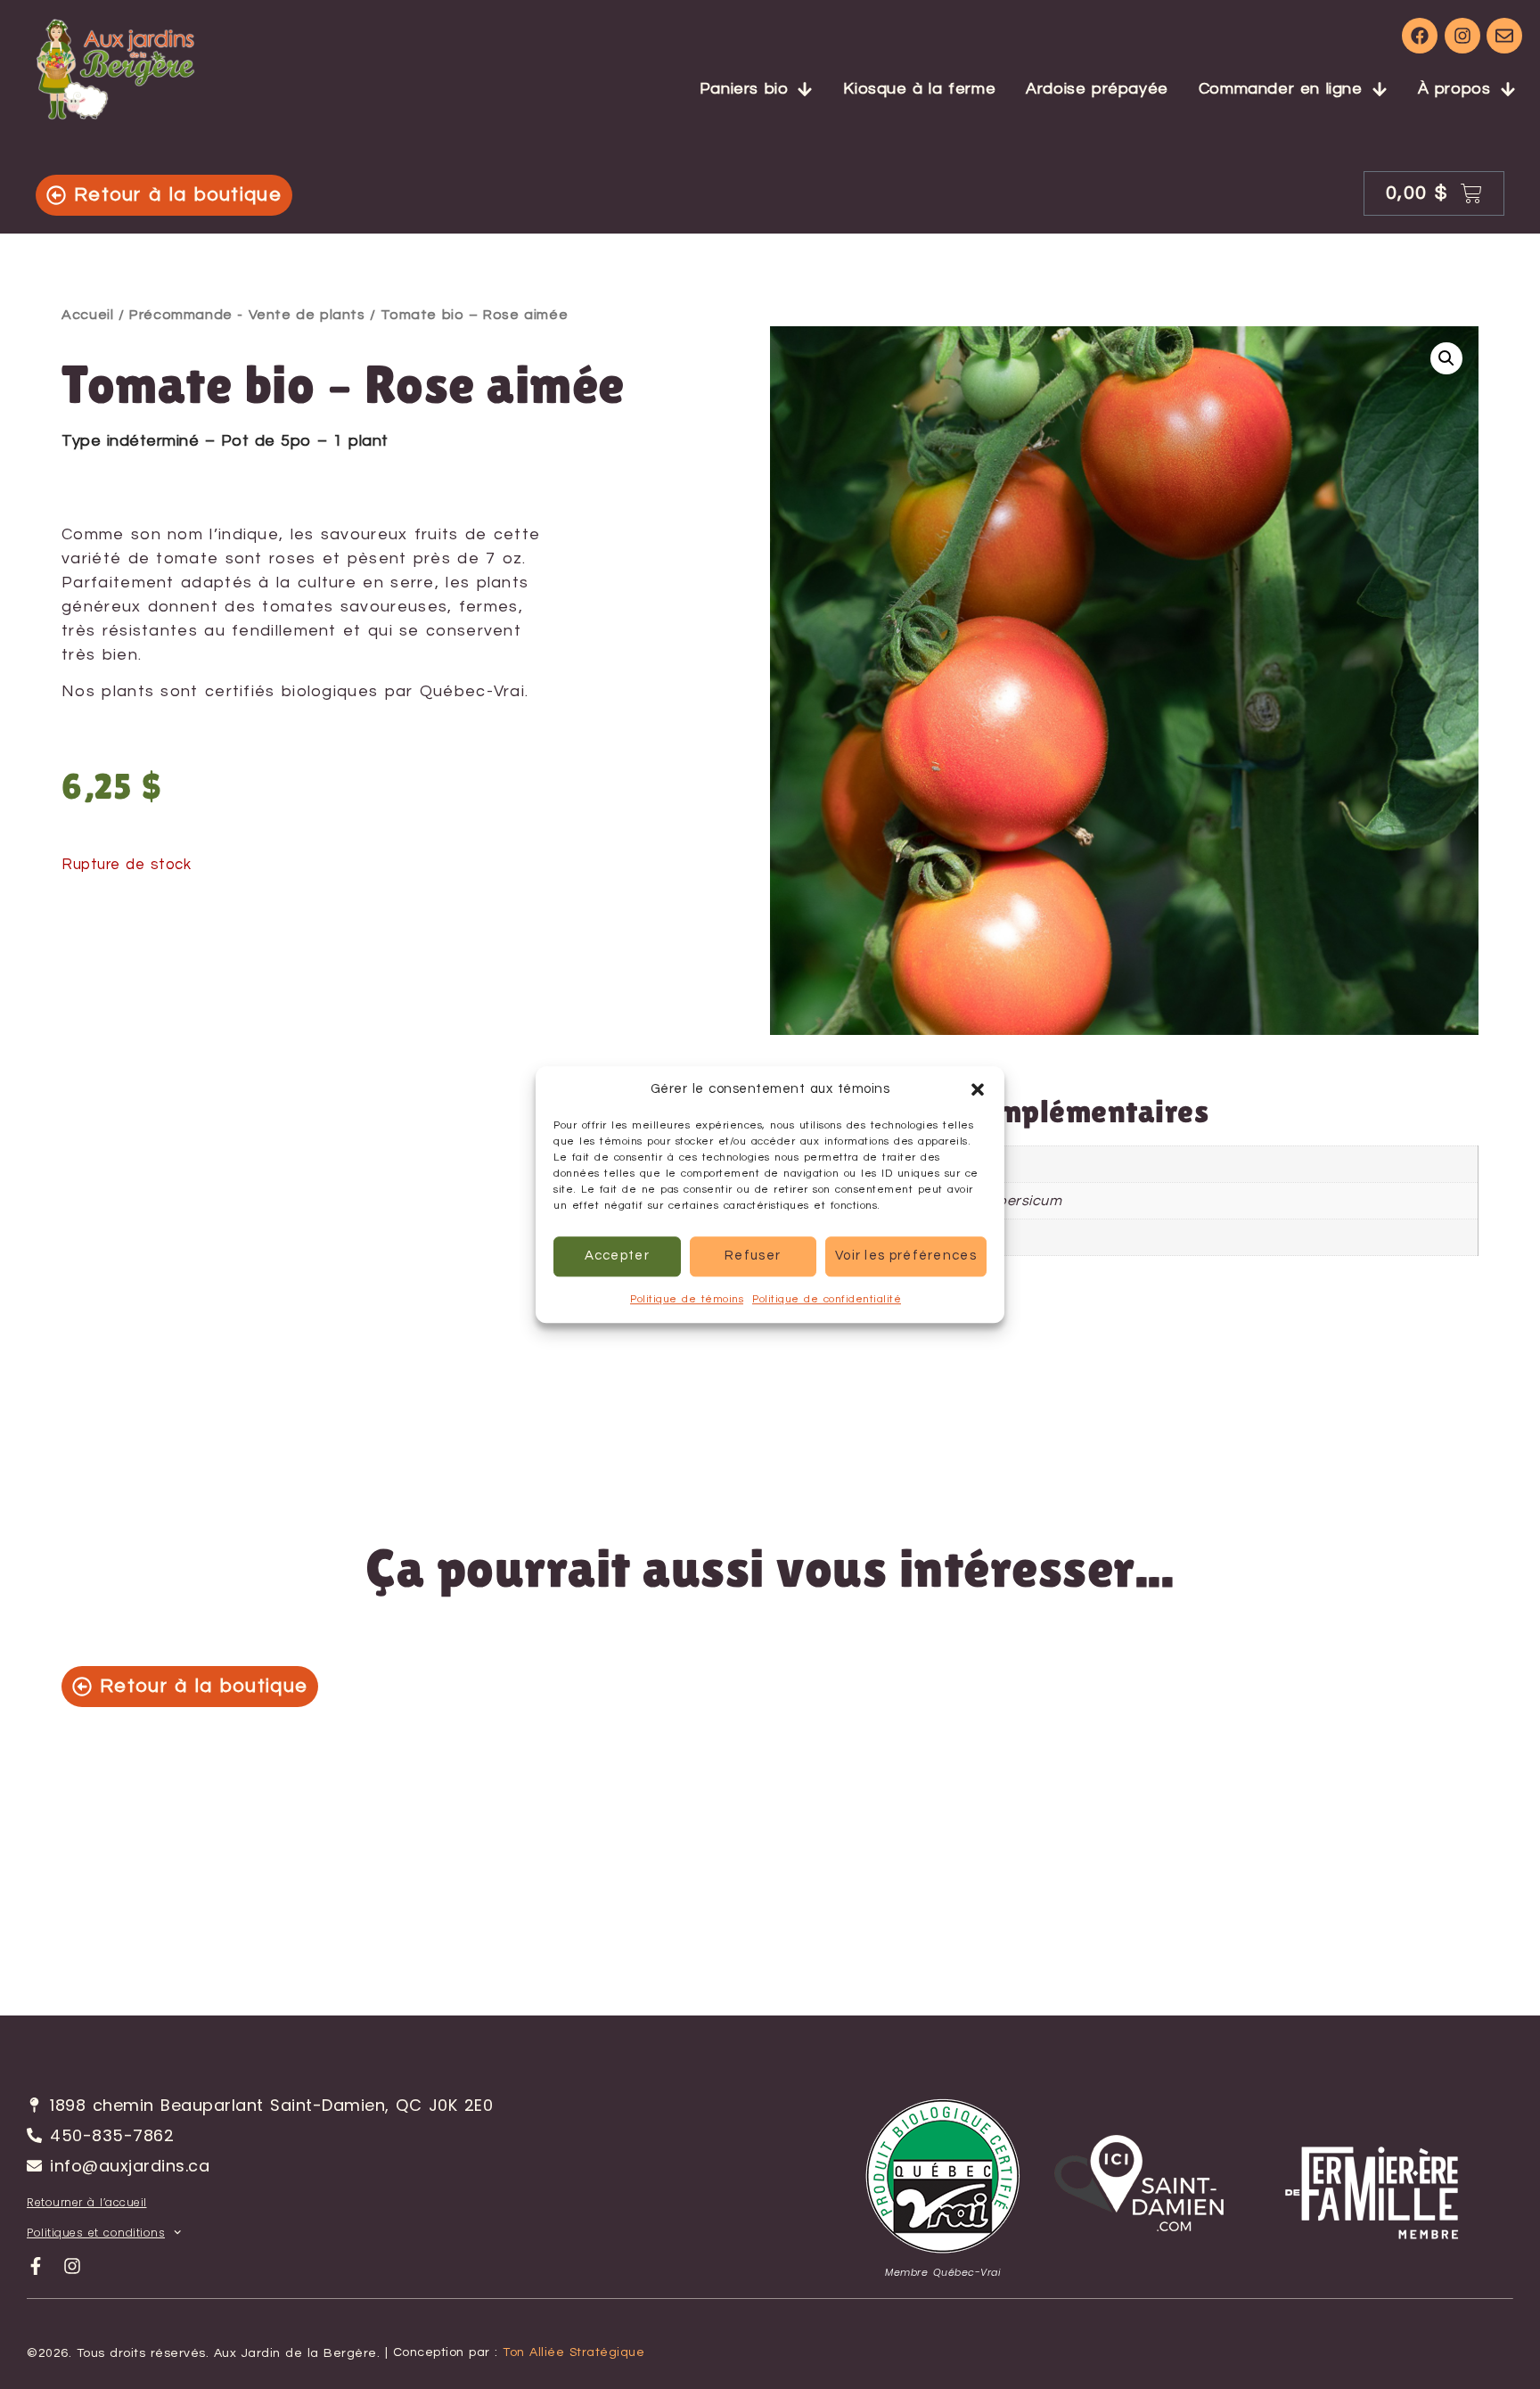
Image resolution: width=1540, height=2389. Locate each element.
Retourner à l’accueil (87, 2202)
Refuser (753, 1256)
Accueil (87, 315)
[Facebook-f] (36, 2266)
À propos (1454, 89)
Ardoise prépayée (1097, 89)
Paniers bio (744, 89)
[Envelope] (1504, 36)
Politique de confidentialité (827, 1299)
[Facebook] (1420, 36)
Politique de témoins (687, 1299)
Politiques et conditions (96, 2233)
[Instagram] (1462, 36)
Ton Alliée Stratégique (573, 2352)
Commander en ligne (1281, 89)
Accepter (617, 1256)
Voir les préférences (906, 1256)
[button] (978, 1090)
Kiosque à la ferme (919, 89)
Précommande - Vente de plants (247, 315)
